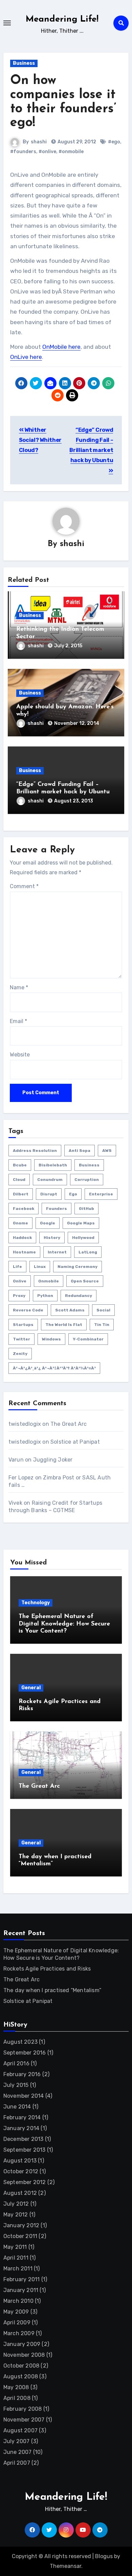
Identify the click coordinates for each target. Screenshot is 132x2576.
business (89, 1165)
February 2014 (22, 2117)
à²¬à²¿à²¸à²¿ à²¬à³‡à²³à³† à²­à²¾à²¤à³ (54, 1368)
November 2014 (24, 2096)
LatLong (88, 1252)
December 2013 (24, 2139)
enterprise (101, 1194)
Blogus (104, 2556)
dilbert (21, 1194)
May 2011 (15, 2247)
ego (73, 1194)
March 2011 (18, 2269)
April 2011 (16, 2258)
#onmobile (71, 152)
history (52, 1238)
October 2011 (20, 2236)
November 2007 (24, 2420)
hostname (24, 1252)
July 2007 (17, 2441)
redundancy (79, 1296)
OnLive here (26, 357)
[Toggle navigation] (7, 23)
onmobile (49, 1281)
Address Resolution (35, 1151)
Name (19, 987)
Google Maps (81, 1223)
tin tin (102, 1325)
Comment (24, 886)
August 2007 (20, 2430)
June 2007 (18, 2452)
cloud (19, 1180)
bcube (20, 1165)
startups (23, 1325)
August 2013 (20, 2161)
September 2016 (25, 2053)
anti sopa (80, 1151)
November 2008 (24, 2355)
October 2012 (21, 2171)
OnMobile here (61, 347)
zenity (20, 1354)
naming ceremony (78, 1267)
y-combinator (88, 1339)
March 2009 (19, 2333)
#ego (114, 142)
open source (85, 1281)
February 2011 (22, 2279)
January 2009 (22, 2344)
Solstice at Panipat (75, 1442)
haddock (22, 1238)
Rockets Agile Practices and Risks (47, 1969)
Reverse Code (28, 1310)
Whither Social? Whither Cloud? (40, 440)
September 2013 (25, 2150)
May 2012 (16, 2215)
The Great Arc (69, 1424)
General (31, 1688)
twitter (21, 1339)
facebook (24, 1209)
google (48, 1223)
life (17, 1267)
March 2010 (18, 2301)
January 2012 (21, 2225)
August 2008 (21, 2376)
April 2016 (16, 2063)
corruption (87, 1180)
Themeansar (65, 2566)
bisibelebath (53, 1165)
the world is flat (64, 1325)
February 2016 (22, 2074)
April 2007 (17, 2463)
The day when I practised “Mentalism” (52, 1990)
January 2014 (21, 2128)
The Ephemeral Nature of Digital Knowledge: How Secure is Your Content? (64, 1624)
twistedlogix (25, 1424)
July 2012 (16, 2204)
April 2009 (17, 2323)
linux (40, 1267)
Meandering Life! (62, 19)
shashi (39, 142)
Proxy (19, 1296)
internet (57, 1252)
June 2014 (17, 2107)
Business (24, 63)
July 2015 (16, 2085)
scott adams (70, 1310)
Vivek (15, 1503)
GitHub (86, 1209)
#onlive (47, 152)
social (103, 1310)
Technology (36, 1603)
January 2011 (21, 2290)
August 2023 (20, 2042)
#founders (23, 152)
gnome (20, 1223)
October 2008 (21, 2366)
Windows (51, 1339)
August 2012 (20, 2193)
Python (45, 1296)
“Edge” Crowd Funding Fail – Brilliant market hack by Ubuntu (91, 445)
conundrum (50, 1180)
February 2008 (23, 2409)
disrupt (49, 1194)
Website (20, 1055)
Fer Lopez (21, 1478)
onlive (20, 1281)
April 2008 (17, 2398)
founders (57, 1209)
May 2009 (16, 2312)
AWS (107, 1151)
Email (18, 1021)
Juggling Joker (53, 1460)
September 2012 (25, 2182)
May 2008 (16, 2387)
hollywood (83, 1238)
